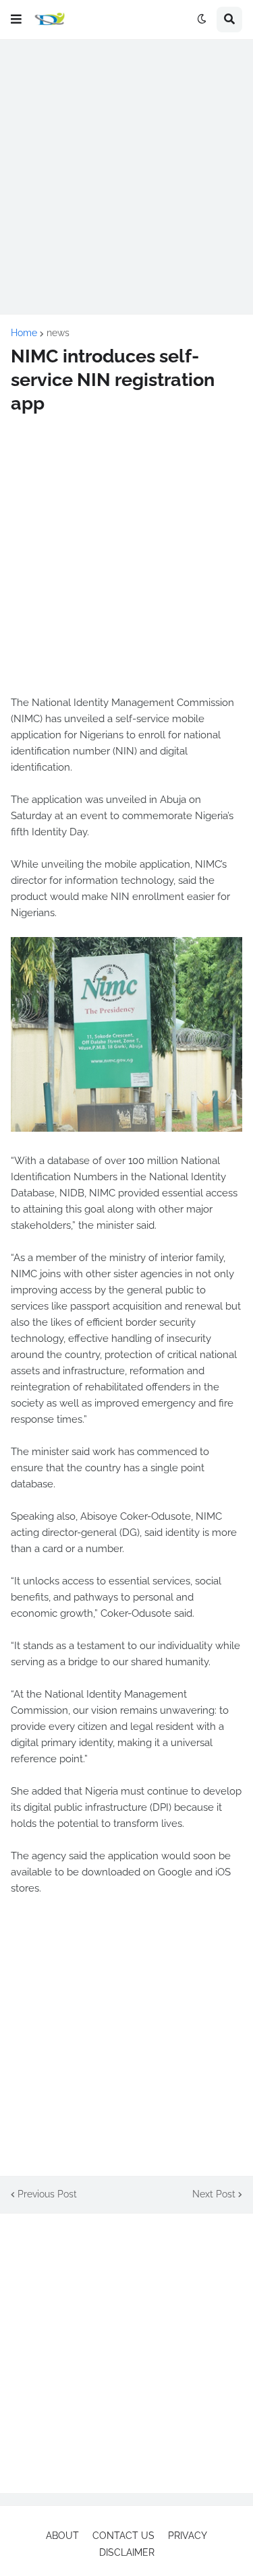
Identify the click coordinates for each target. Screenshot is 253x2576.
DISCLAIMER (127, 2552)
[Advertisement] (126, 177)
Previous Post (47, 2194)
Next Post (214, 2194)
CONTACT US (123, 2536)
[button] (16, 20)
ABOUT (62, 2536)
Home (24, 333)
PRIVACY (188, 2536)
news (58, 333)
